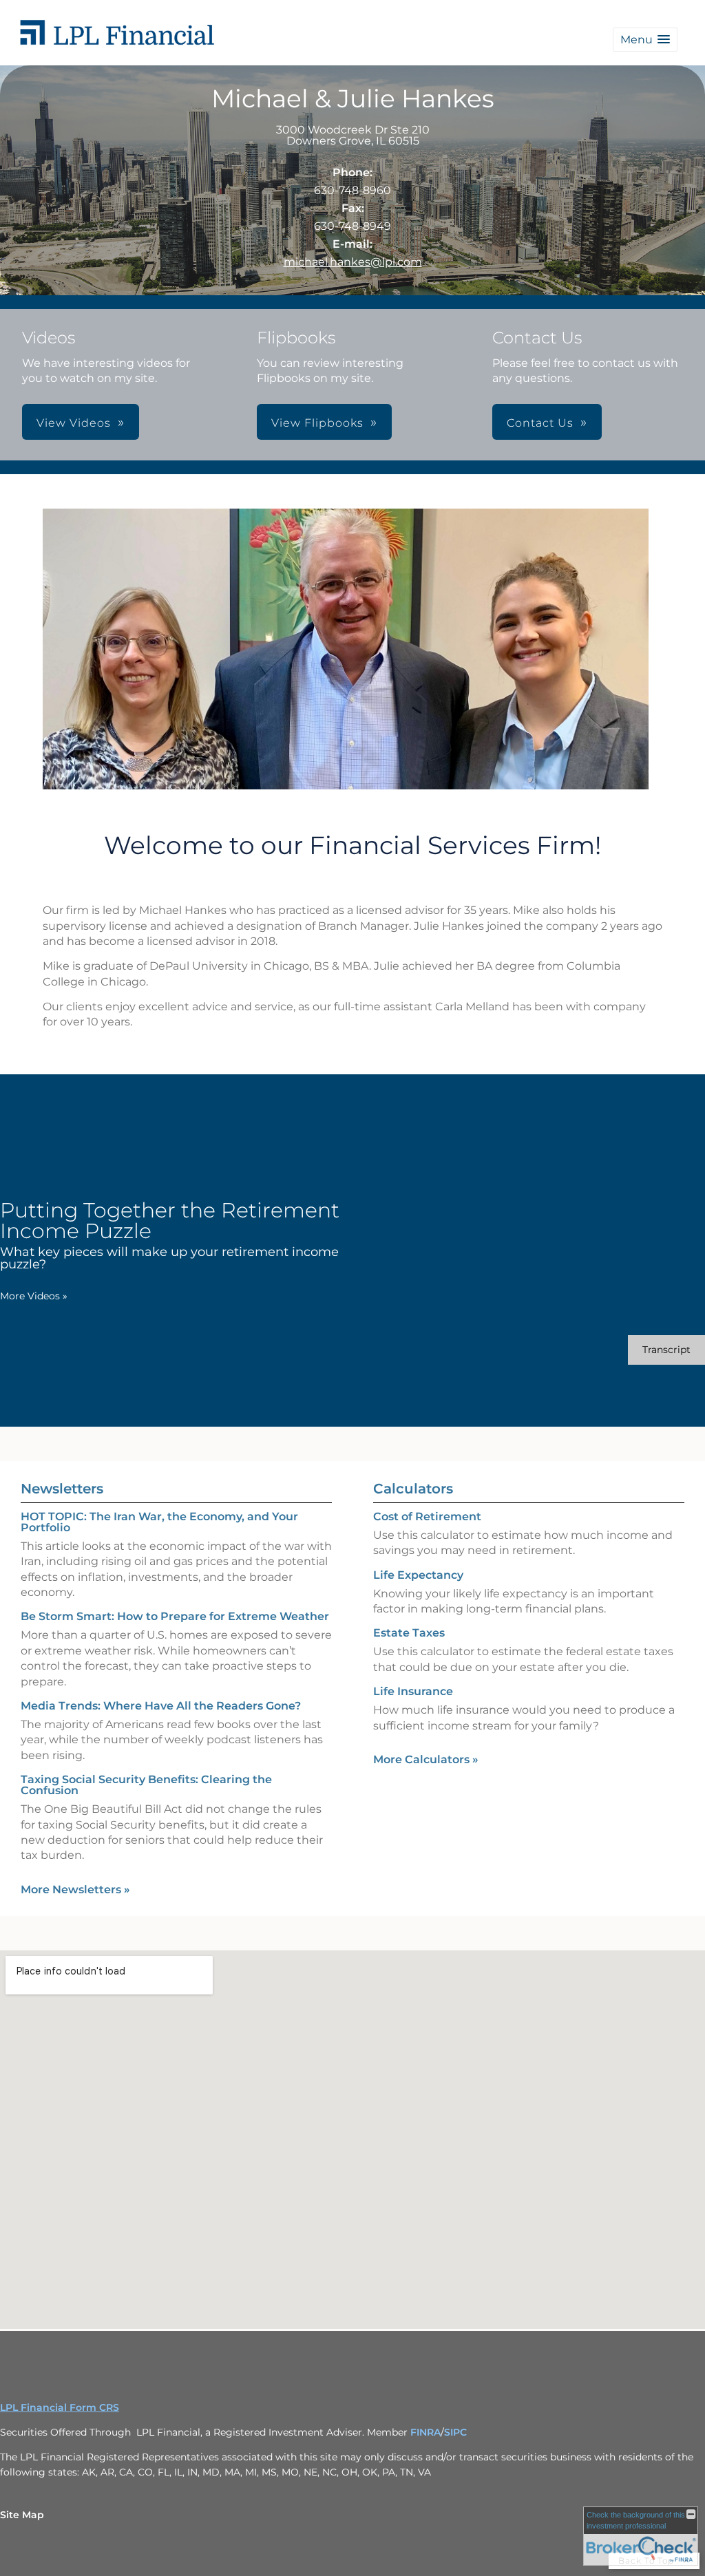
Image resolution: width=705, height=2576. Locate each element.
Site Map (22, 2515)
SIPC (455, 2432)
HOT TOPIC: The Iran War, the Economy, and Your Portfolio (159, 1522)
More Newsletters (75, 1890)
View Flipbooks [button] (317, 423)
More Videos (34, 1296)
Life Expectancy (418, 1575)
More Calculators (426, 1759)
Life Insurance (413, 1691)
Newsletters (62, 1489)
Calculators (413, 1489)
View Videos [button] (74, 423)
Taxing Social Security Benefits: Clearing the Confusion (146, 1785)
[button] (645, 40)
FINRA (425, 2432)
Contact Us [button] (540, 423)
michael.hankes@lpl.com (353, 262)
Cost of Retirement (427, 1516)
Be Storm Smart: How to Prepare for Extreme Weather (175, 1616)
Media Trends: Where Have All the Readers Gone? (161, 1706)
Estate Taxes (409, 1633)
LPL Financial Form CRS (60, 2407)
